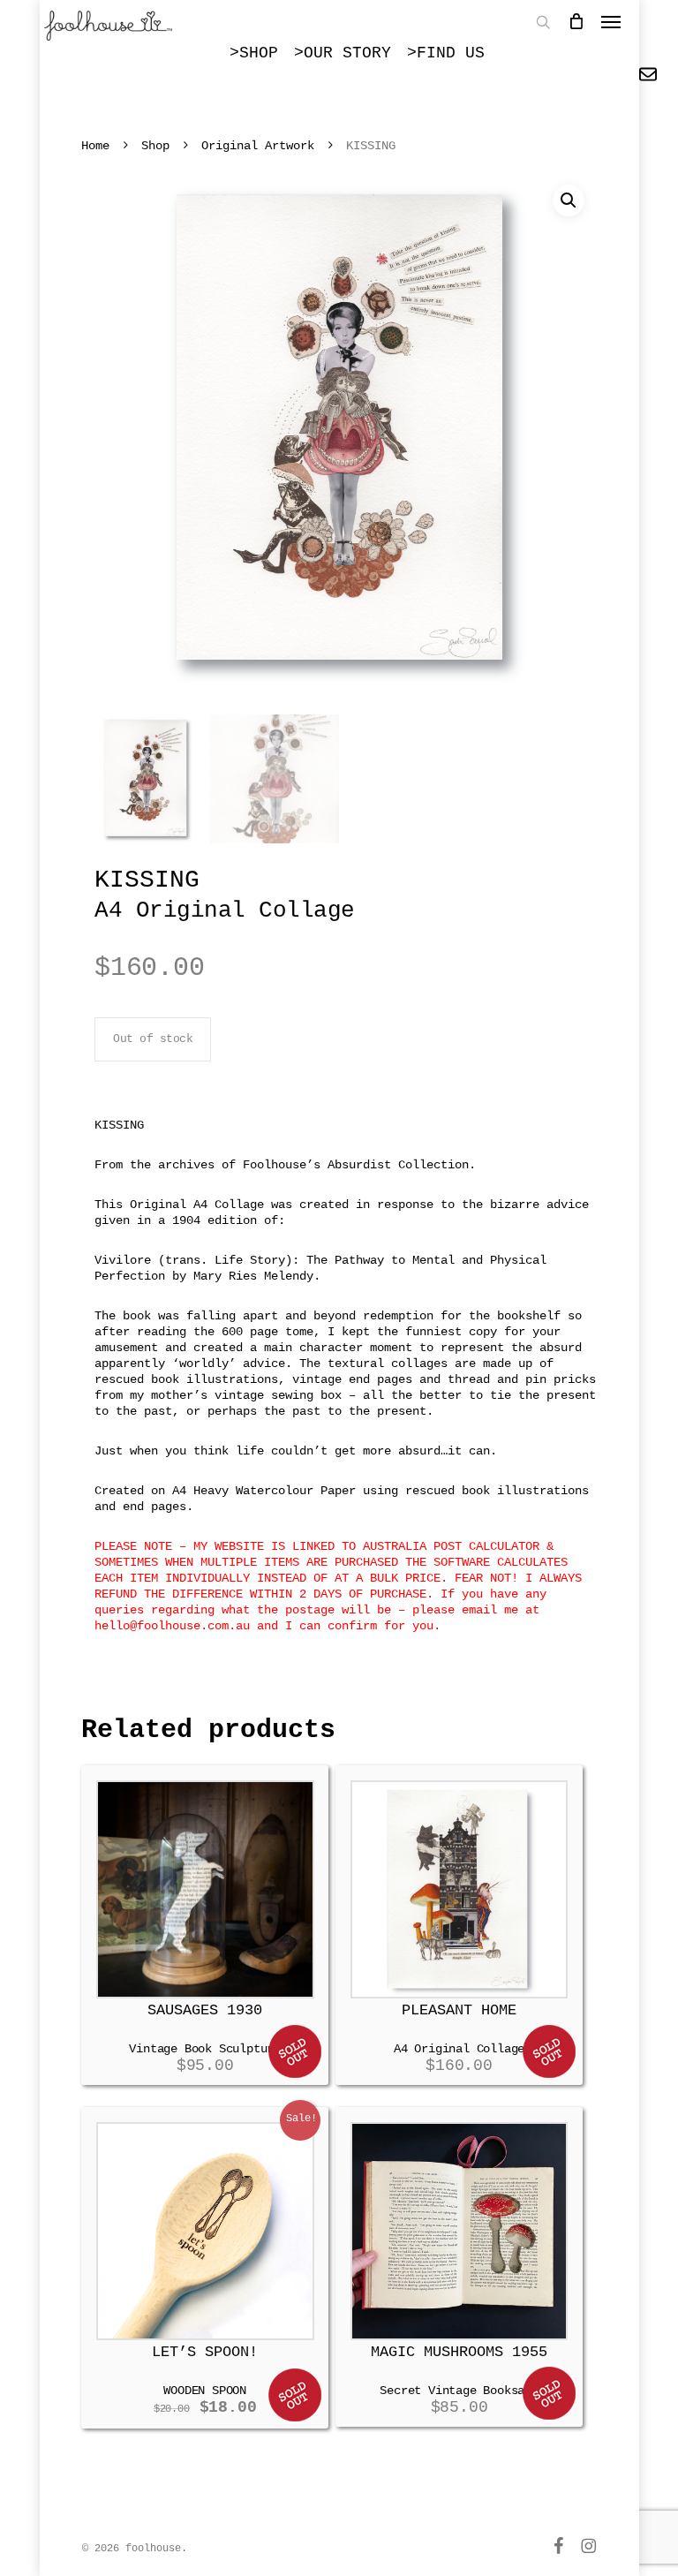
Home (95, 146)
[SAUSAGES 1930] (205, 1889)
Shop (155, 146)
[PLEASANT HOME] (460, 1889)
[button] (569, 200)
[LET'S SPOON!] (205, 2231)
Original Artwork (258, 146)
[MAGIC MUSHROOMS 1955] (460, 2231)
